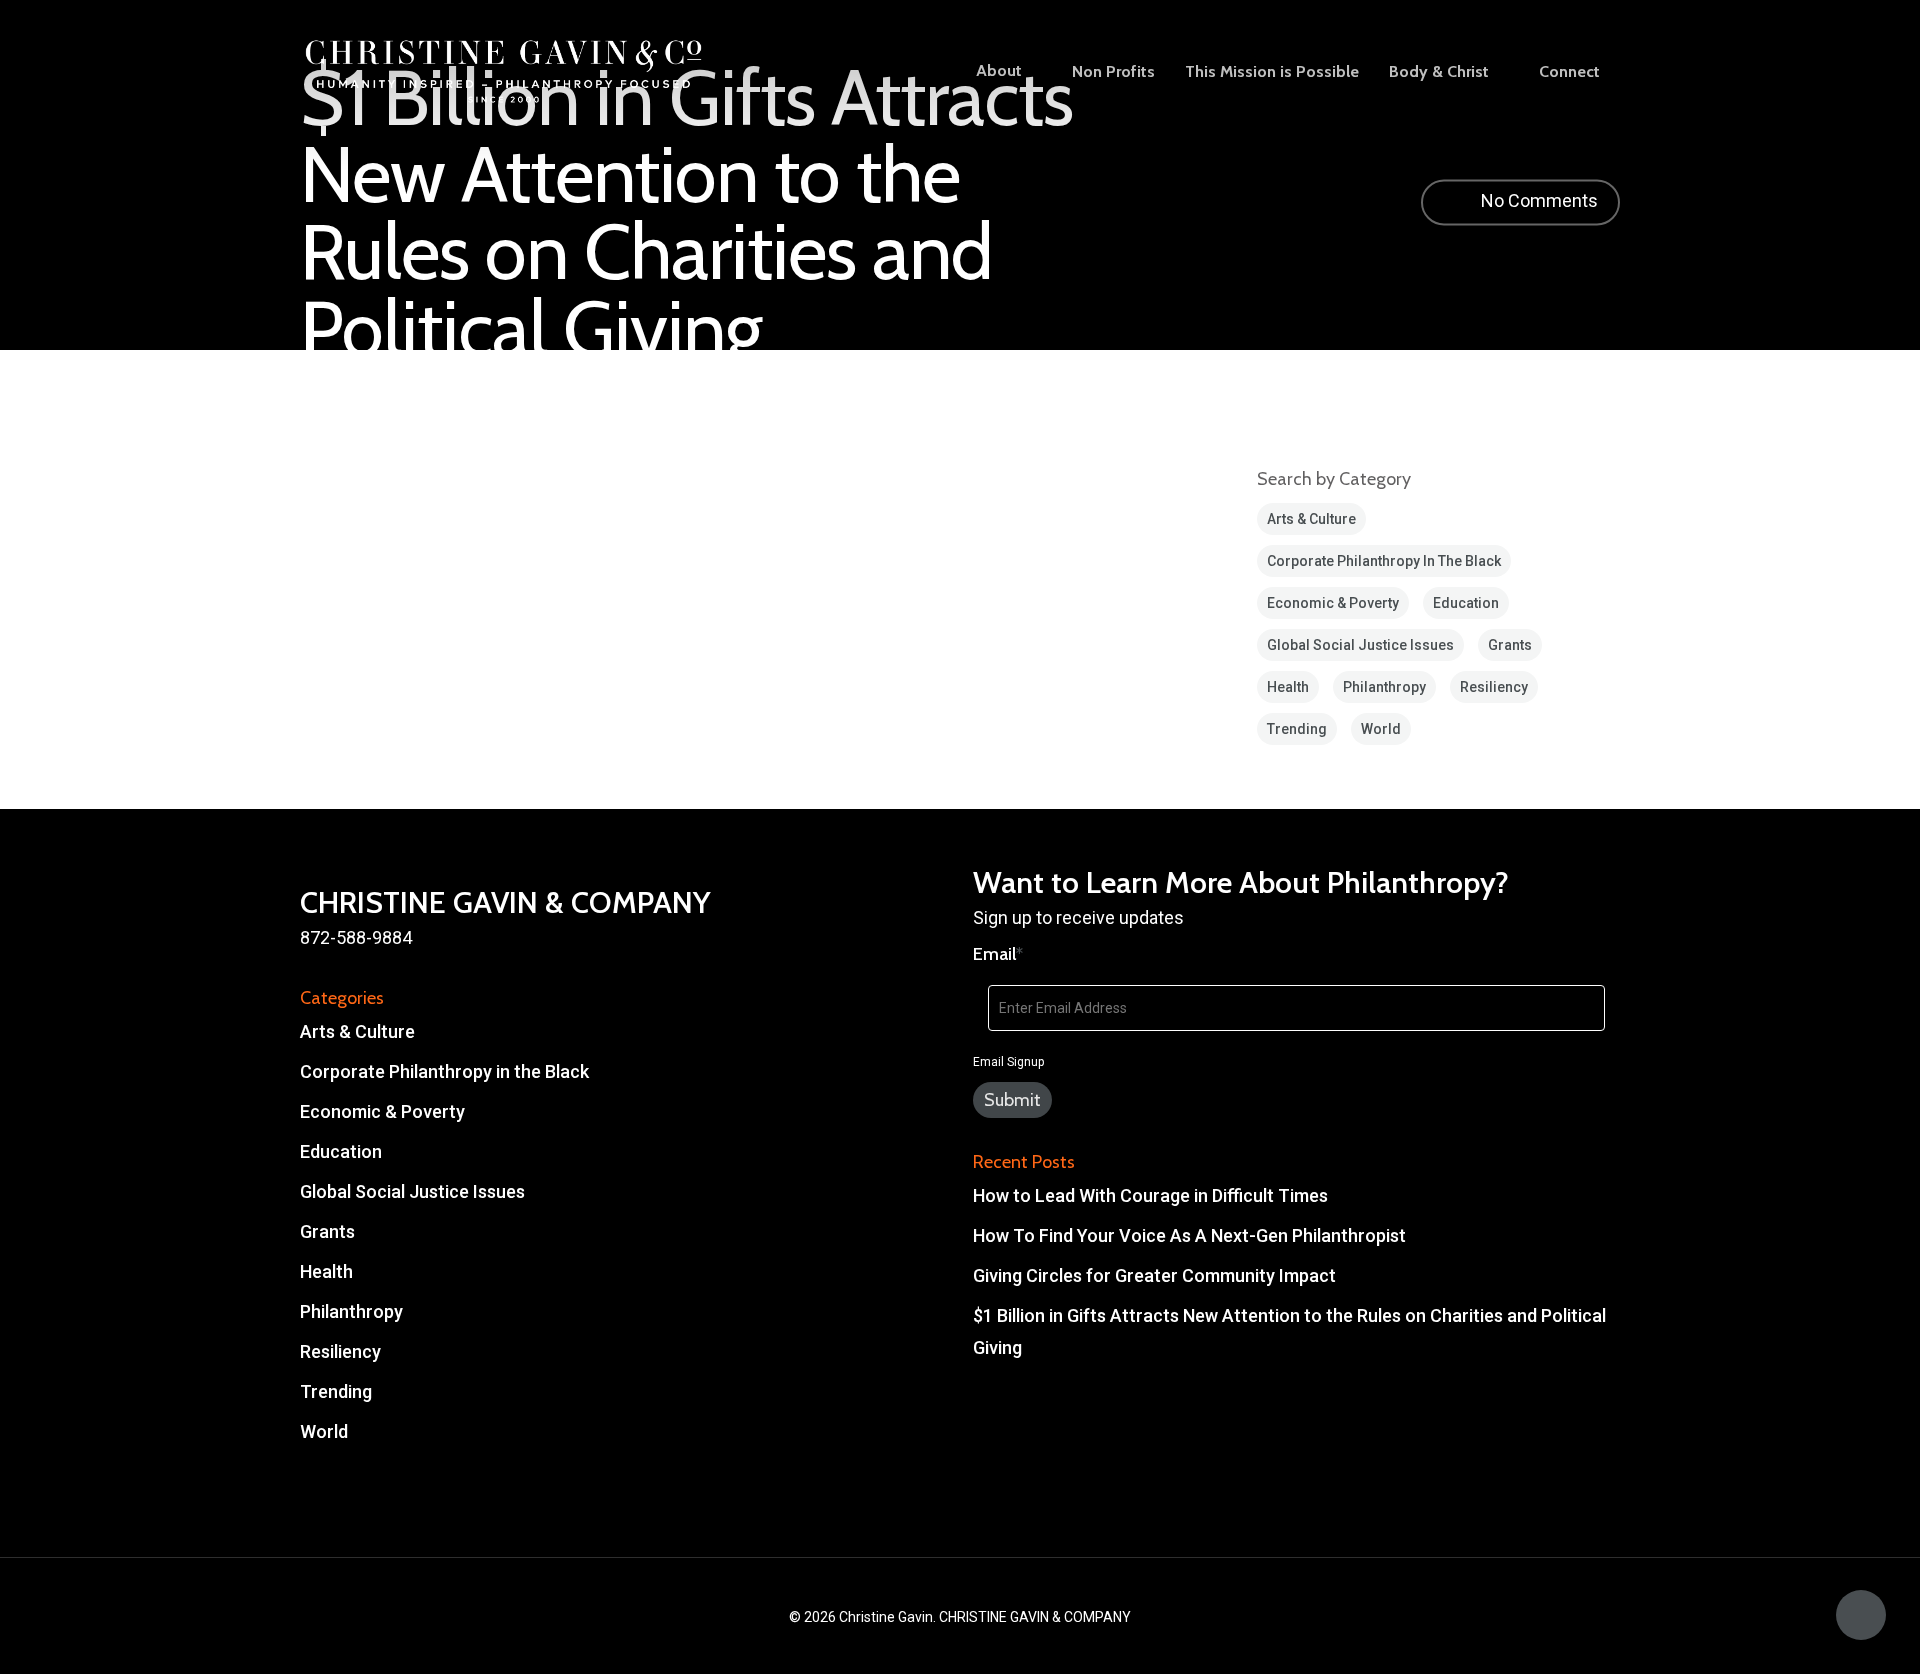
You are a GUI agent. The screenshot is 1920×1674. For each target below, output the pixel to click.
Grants (1510, 645)
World (1381, 729)
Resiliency (1494, 687)
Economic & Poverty (1333, 603)
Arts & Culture (1311, 519)
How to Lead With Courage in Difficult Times (1150, 1195)
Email (998, 954)
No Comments (1537, 200)
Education (1466, 603)
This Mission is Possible (1272, 72)
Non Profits (1113, 72)
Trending (1297, 729)
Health (1288, 687)
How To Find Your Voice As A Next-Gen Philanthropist (1189, 1235)
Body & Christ (1439, 72)
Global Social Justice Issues (1360, 645)
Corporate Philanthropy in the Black (1384, 561)
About (999, 71)
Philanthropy (1384, 687)
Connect (1569, 72)
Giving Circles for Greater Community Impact (1154, 1275)
